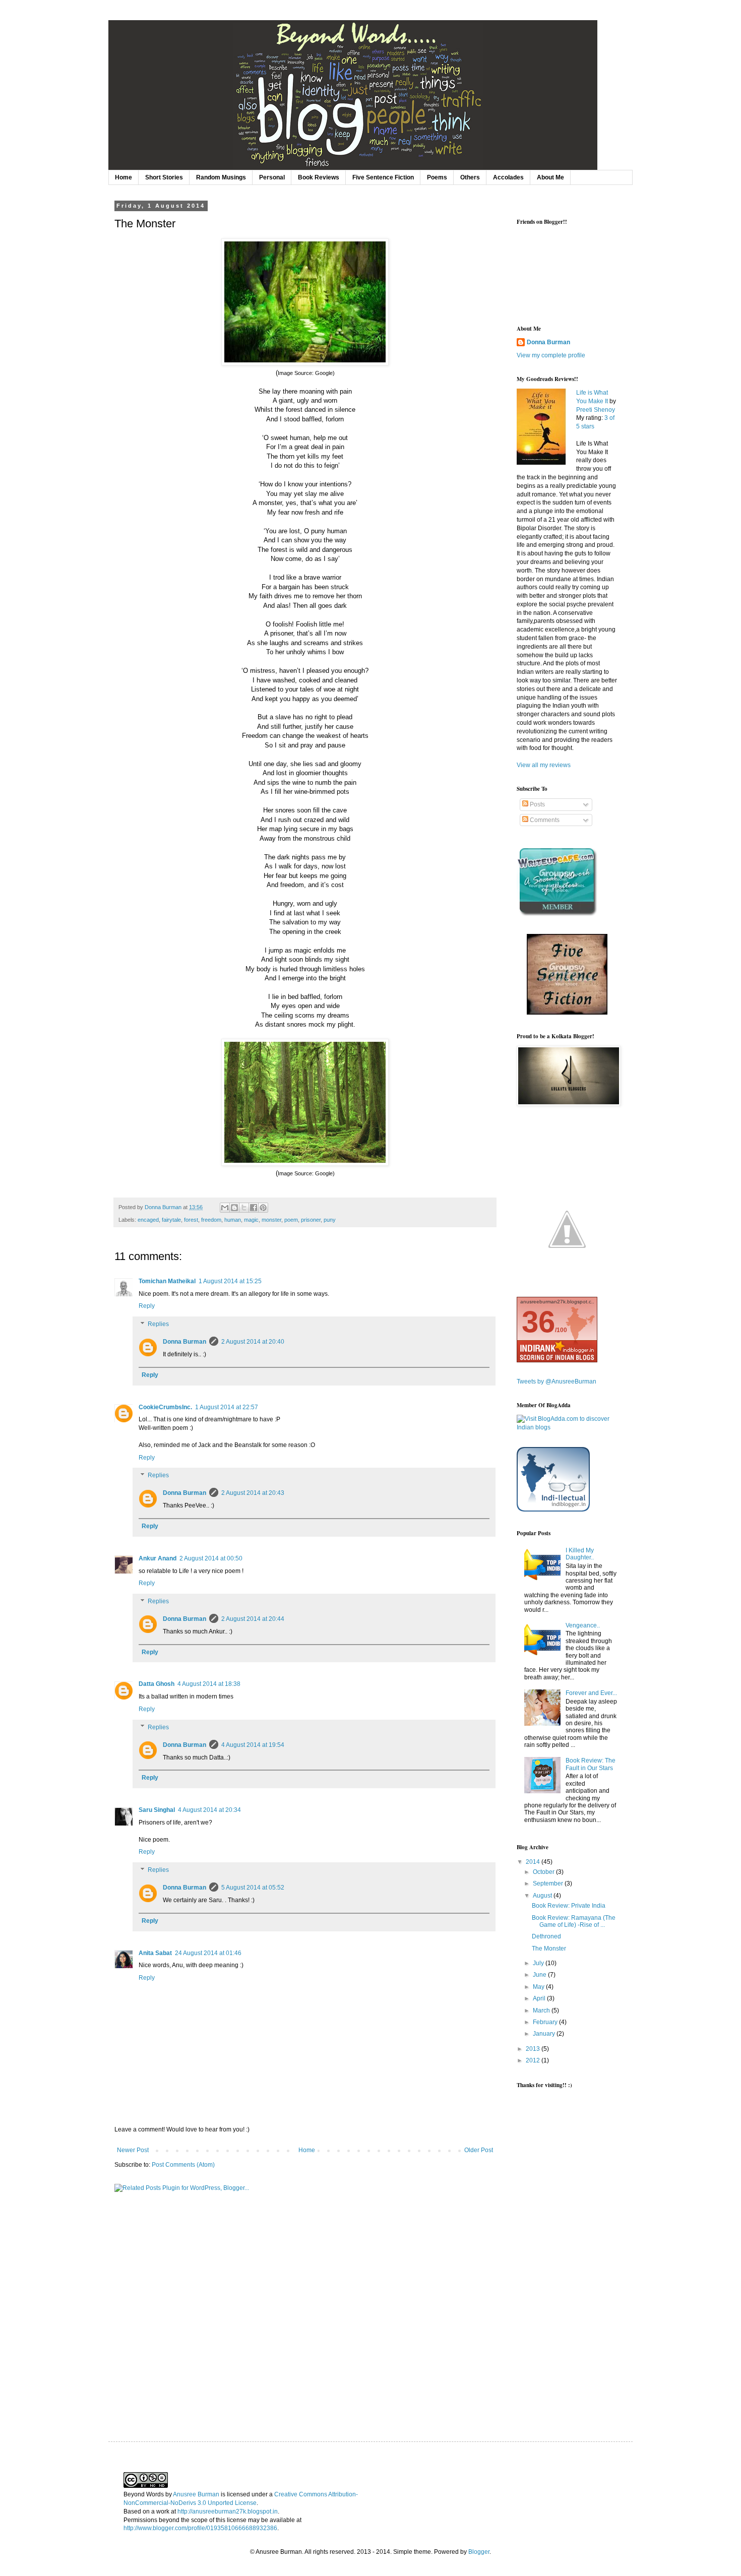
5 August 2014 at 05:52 (253, 1888)
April (540, 1998)
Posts (537, 804)
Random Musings (221, 177)
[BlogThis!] (234, 1208)
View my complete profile (551, 355)
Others (470, 177)
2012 (534, 2060)
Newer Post (133, 2150)
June (540, 1975)
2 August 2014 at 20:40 (253, 1342)
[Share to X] (244, 1208)
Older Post (479, 2150)
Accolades (508, 177)
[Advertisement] (557, 2255)
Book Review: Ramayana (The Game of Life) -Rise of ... (574, 1921)
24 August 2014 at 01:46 (208, 1953)
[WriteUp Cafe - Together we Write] (557, 914)
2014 (534, 1862)
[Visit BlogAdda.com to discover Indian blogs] (567, 1427)
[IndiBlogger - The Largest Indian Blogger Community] (553, 1510)
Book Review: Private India (569, 1906)
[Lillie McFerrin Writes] (567, 1013)
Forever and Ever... (591, 1693)
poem (291, 1220)
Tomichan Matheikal (167, 1281)
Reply (147, 1306)
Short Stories (164, 177)
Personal (272, 177)
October (544, 1872)
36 (538, 1322)
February (546, 2022)
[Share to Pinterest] (263, 1208)
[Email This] (225, 1208)
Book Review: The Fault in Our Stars (591, 1764)
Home (124, 177)
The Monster (549, 1949)
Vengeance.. (583, 1625)
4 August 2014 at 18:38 (209, 1684)
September (549, 1883)
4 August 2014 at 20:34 (209, 1810)
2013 (534, 2049)
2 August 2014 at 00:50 (211, 1558)
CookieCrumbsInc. (165, 1407)
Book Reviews (319, 177)
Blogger (479, 2552)
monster (271, 1220)
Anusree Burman (196, 2494)
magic (251, 1220)
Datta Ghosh (157, 1684)
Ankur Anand (158, 1558)
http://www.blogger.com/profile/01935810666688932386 (200, 2528)
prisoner (311, 1220)
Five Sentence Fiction (383, 177)
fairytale (171, 1220)
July (539, 1963)
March (542, 2010)
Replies (158, 1324)
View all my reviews (544, 765)
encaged (148, 1220)
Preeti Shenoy (596, 410)
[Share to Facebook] (254, 1208)
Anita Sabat (155, 1953)
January (545, 2034)
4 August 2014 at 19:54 (253, 1745)
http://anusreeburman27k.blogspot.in (228, 2511)
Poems (437, 177)
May (539, 1987)
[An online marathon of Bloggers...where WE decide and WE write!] (567, 1278)
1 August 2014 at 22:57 (227, 1407)
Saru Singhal (157, 1810)
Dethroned (546, 1936)
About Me (550, 177)
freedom (211, 1220)
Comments (544, 820)
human (233, 1220)
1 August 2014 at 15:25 (230, 1281)
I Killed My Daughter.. (580, 1554)
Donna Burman (184, 1342)
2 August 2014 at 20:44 (253, 1619)
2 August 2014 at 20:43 (253, 1493)
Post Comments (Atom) (183, 2165)
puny (330, 1220)
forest (191, 1220)
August (543, 1896)
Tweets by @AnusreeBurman (557, 1381)
